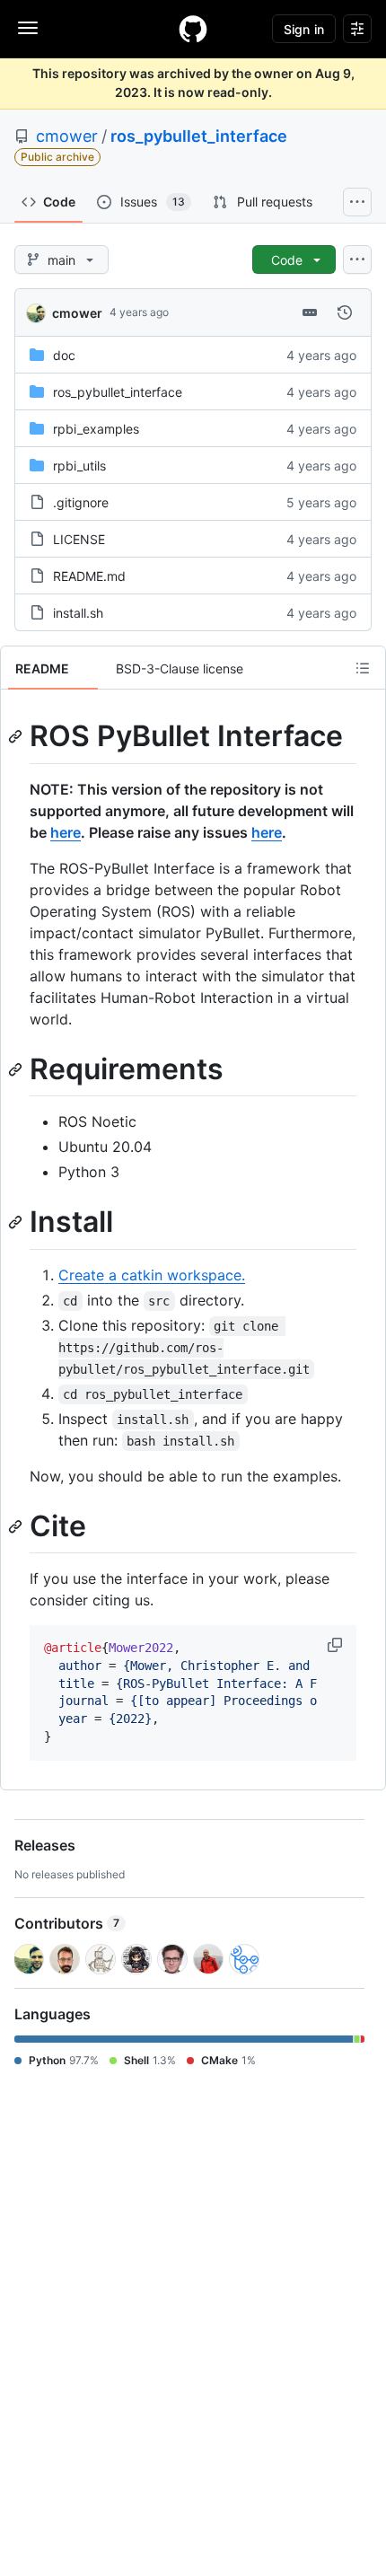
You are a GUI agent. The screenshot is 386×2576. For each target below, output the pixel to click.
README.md (89, 576)
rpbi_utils (79, 466)
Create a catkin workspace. (152, 1275)
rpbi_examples (96, 429)
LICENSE (79, 539)
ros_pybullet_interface (199, 136)
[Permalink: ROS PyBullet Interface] (17, 736)
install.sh (78, 613)
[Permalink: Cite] (17, 1526)
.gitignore (81, 502)
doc (64, 355)
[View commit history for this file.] (345, 312)
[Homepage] (193, 29)
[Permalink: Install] (17, 1223)
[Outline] (363, 668)
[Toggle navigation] (28, 28)
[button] (337, 1645)
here (66, 832)
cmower (67, 136)
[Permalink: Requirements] (17, 1069)
